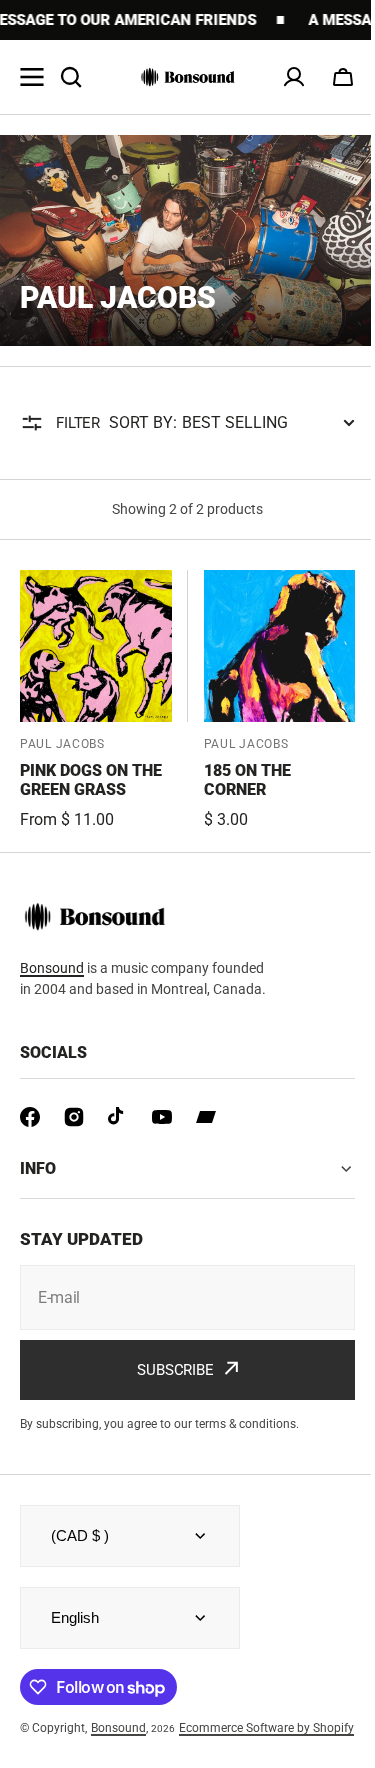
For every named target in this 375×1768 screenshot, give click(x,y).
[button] (343, 77)
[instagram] (74, 1117)
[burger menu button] (32, 77)
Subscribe (168, 1378)
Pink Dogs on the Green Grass (91, 780)
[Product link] (96, 700)
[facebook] (30, 1117)
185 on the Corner (247, 780)
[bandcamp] (206, 1117)
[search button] (71, 77)
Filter (78, 423)
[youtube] (162, 1117)
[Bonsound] (188, 77)
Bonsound (52, 968)
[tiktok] (118, 1117)
